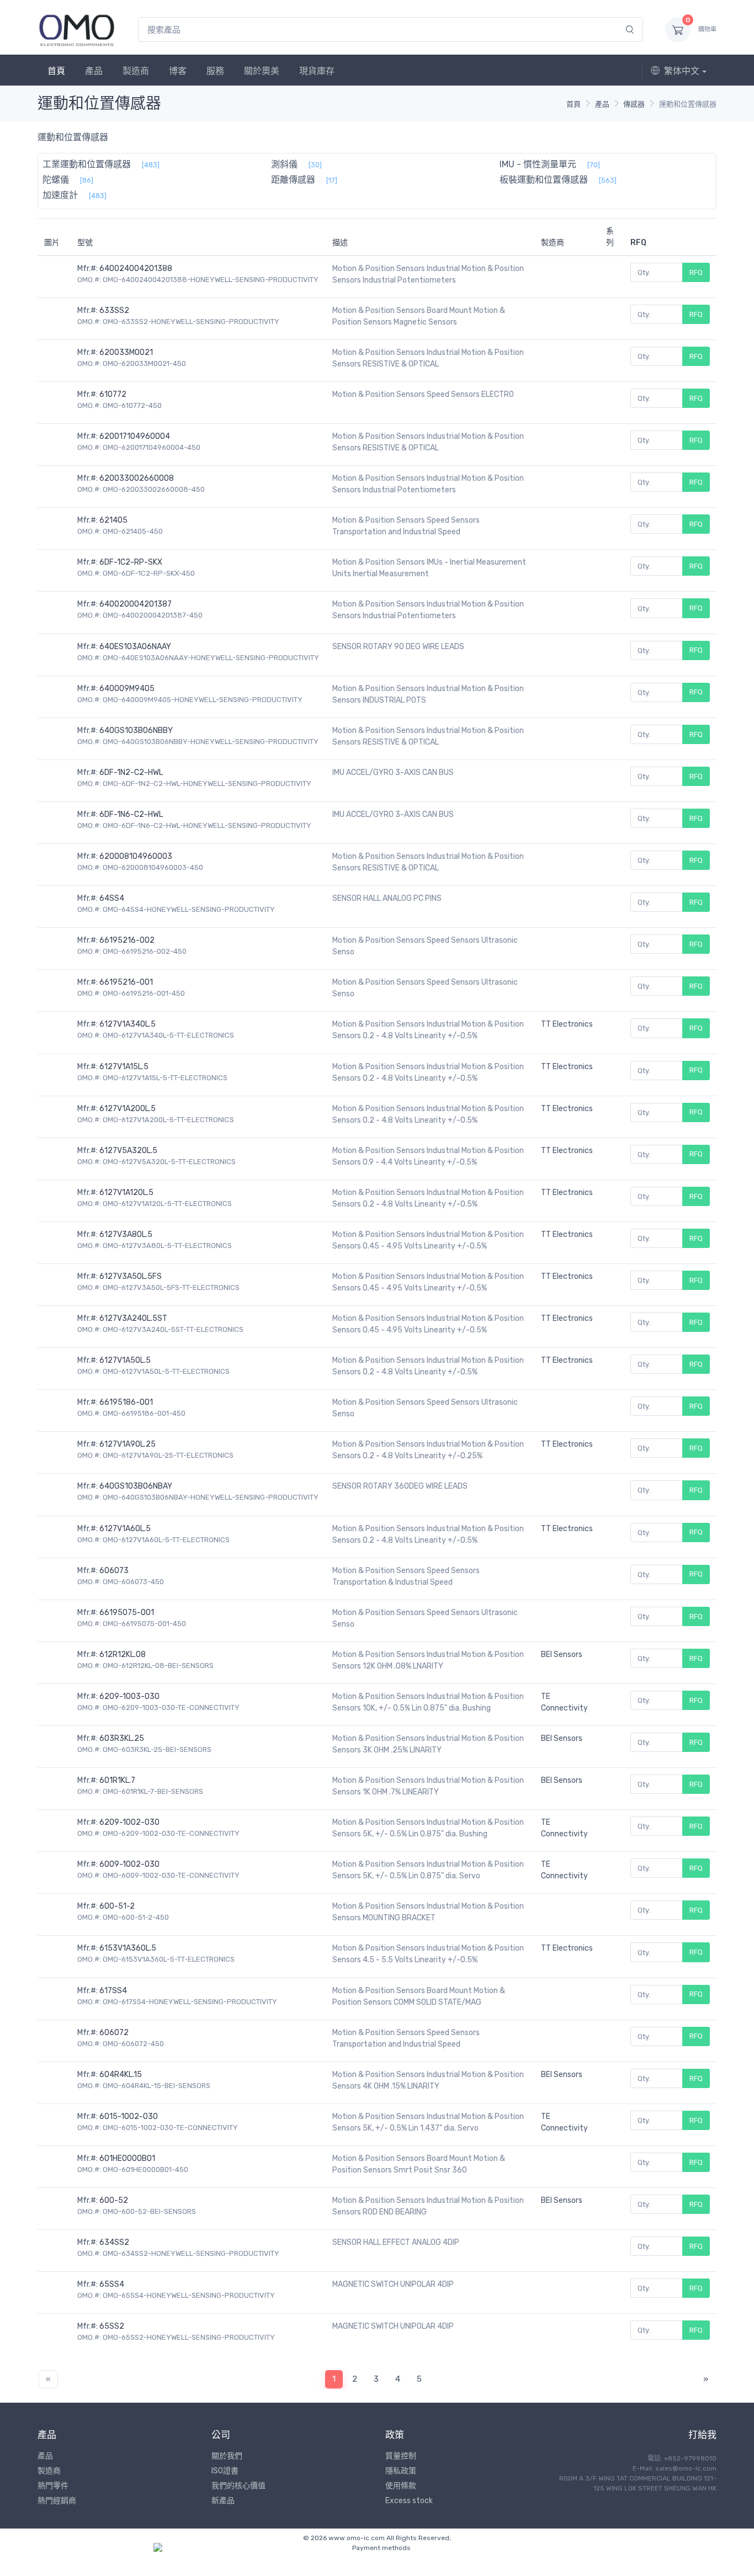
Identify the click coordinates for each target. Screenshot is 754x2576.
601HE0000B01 (127, 2158)
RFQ (696, 272)
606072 (114, 2033)
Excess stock (409, 2501)
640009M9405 (127, 689)
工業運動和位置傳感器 (87, 164)
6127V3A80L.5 (126, 1234)
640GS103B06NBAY (136, 1486)
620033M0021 (126, 352)
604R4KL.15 (121, 2075)
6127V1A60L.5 (125, 1529)
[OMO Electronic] (77, 30)
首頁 (56, 71)
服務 (215, 71)
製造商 (136, 71)
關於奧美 (262, 71)
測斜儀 (284, 164)
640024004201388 (136, 269)
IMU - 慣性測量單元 (538, 164)
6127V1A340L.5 (128, 1024)
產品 (94, 71)
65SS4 (112, 2284)
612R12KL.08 (123, 1655)
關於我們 (227, 2456)
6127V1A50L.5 (125, 1360)
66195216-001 (126, 982)
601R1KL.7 (117, 1780)
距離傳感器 (293, 180)
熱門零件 (53, 2486)
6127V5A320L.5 (128, 1151)
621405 (113, 520)
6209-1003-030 (129, 1696)
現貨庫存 (317, 71)
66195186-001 (126, 1402)
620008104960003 (136, 856)
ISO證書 (225, 2471)
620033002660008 (137, 478)
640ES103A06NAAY (135, 647)
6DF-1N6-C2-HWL (131, 814)
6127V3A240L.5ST (133, 1318)
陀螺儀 (56, 180)
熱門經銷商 (57, 2501)
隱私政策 (401, 2471)
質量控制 (401, 2456)
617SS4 (113, 1991)
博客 (178, 71)
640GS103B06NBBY (136, 731)
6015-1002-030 (129, 2116)
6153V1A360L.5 (128, 1948)
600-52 (114, 2200)
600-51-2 (117, 1906)
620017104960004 (135, 436)
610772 (113, 394)
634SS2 (114, 2242)
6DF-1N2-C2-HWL (131, 772)
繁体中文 (682, 71)
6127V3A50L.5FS (131, 1276)
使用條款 (401, 2486)
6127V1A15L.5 (124, 1067)
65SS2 (112, 2326)
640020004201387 (136, 604)
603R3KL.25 (122, 1738)
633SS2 (114, 310)
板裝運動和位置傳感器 (544, 180)
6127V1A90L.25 (128, 1444)
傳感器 (634, 104)
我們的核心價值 (238, 2486)
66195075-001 (127, 1613)
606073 (114, 1571)
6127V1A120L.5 (126, 1193)
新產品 (223, 2501)
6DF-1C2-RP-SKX (131, 562)
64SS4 (112, 898)
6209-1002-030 (129, 1822)
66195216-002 (127, 940)
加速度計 (60, 195)
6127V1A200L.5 (128, 1109)
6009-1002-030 (129, 1864)
